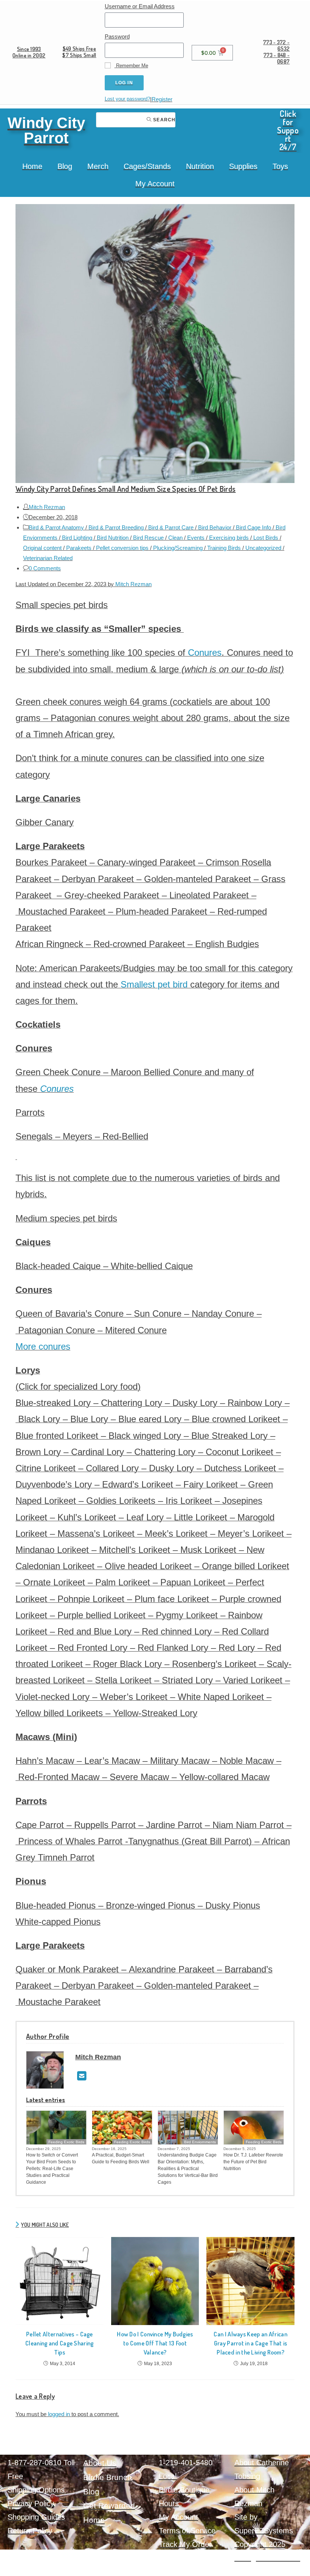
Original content (42, 548)
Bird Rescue (148, 538)
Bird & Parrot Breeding (116, 527)
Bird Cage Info (253, 527)
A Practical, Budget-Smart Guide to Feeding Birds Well (121, 2158)
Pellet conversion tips (122, 548)
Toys (280, 166)
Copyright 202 (258, 2544)
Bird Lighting (77, 538)
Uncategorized (263, 548)
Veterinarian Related (48, 558)
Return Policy (30, 2531)
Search (164, 120)
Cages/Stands (147, 166)
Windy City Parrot (46, 130)
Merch (98, 166)
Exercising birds (229, 538)
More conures (43, 1346)
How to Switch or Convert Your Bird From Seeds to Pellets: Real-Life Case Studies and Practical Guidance (52, 2169)
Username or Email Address (140, 6)
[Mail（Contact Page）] (82, 2076)
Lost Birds (266, 538)
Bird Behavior (215, 527)
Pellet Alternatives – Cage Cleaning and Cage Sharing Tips (60, 2343)
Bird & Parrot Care (171, 527)
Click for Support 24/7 (288, 130)
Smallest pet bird (154, 984)
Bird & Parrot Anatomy (56, 527)
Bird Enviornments (200, 2142)
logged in (59, 2414)
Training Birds (224, 548)
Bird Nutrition (113, 538)
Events (196, 538)
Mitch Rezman (47, 507)
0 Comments (45, 568)
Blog (65, 166)
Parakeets (79, 548)
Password (117, 36)
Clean (175, 538)
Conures (205, 653)
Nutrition (200, 166)
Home (32, 166)
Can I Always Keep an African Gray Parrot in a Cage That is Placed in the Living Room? (250, 2343)
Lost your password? (127, 99)
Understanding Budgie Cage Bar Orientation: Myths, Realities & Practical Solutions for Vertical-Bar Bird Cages (188, 2169)
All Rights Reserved (267, 2558)
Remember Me (131, 66)
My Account (155, 184)
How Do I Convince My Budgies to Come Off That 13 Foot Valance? (155, 2343)
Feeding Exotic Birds (66, 2142)
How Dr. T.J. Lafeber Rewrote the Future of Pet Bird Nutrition (253, 2162)
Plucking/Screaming (178, 548)
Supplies (243, 166)
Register (162, 99)
